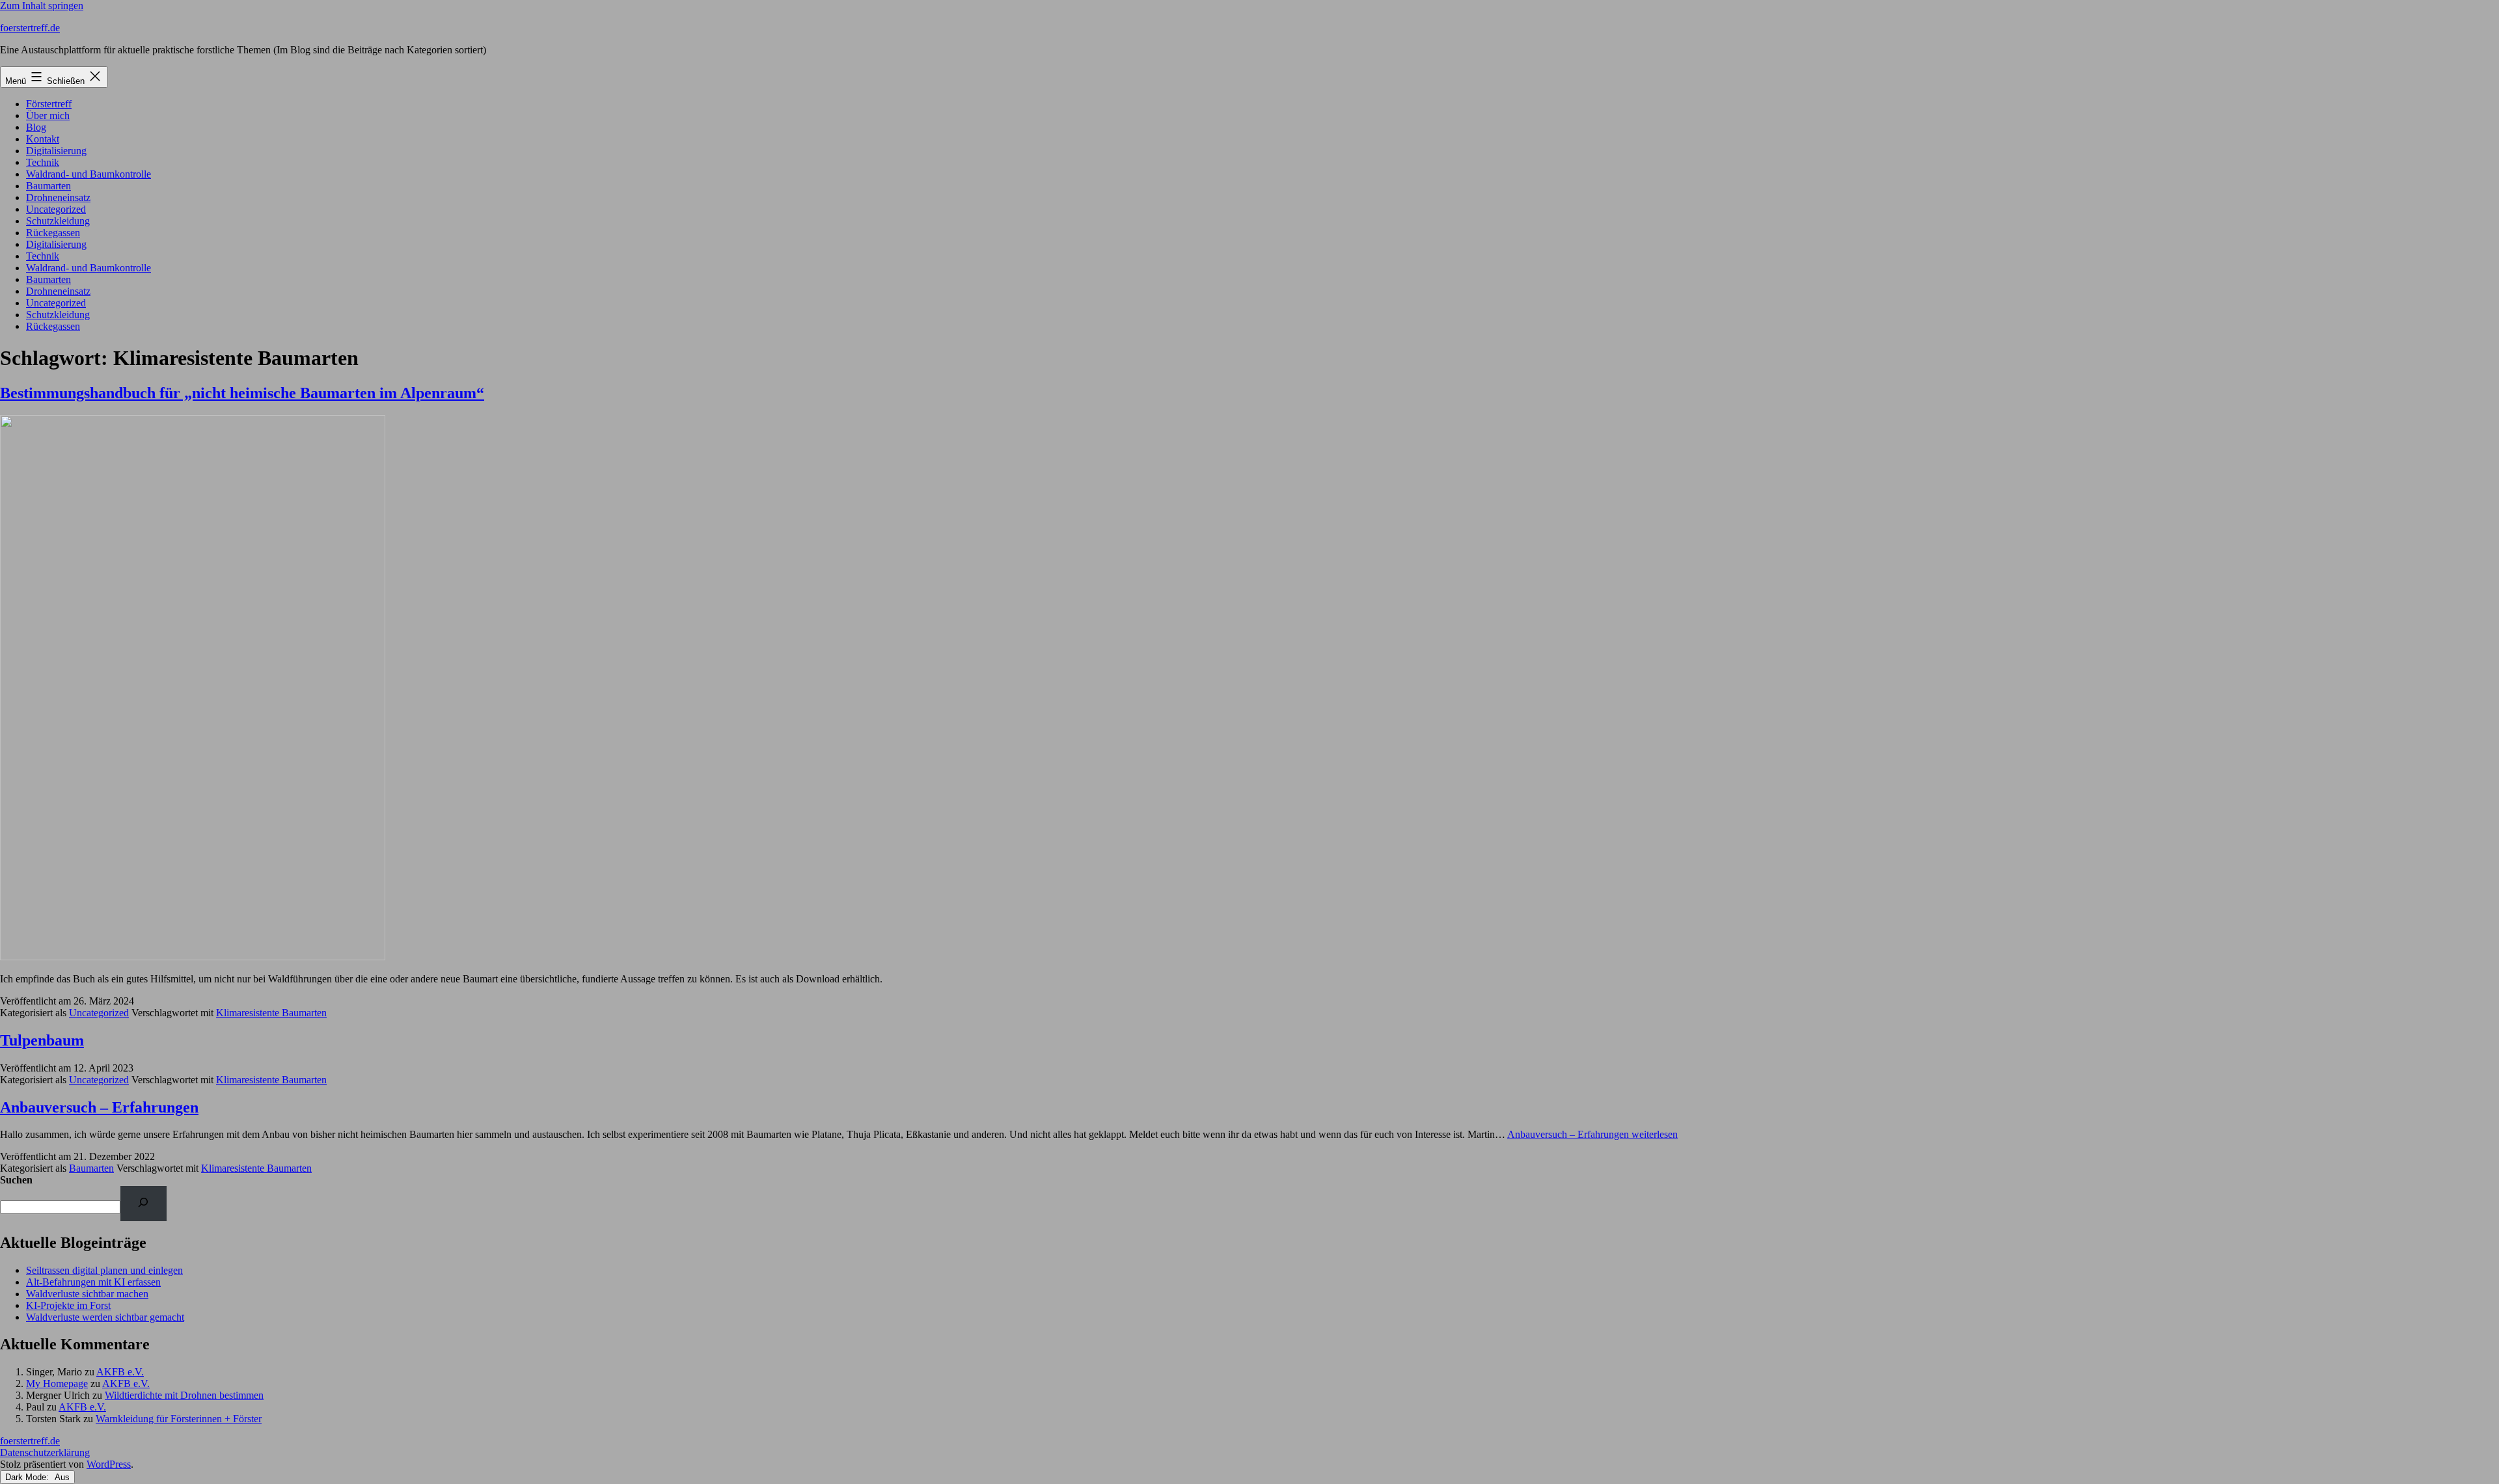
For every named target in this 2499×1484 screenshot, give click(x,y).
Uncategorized (56, 209)
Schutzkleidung (58, 221)
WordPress (109, 1464)
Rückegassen (53, 233)
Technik (43, 162)
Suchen (16, 1180)
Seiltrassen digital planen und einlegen (104, 1270)
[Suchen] (143, 1203)
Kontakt (43, 139)
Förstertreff (49, 104)
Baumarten (48, 186)
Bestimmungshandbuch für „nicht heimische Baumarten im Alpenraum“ (242, 393)
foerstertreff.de (30, 28)
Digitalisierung (56, 151)
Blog (36, 127)
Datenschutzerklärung (45, 1452)
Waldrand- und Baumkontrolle (89, 174)
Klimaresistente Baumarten (271, 1013)
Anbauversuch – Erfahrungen (99, 1107)
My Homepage (57, 1383)
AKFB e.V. (120, 1372)
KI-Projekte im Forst (68, 1305)
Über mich (48, 115)
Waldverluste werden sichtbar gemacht (105, 1317)
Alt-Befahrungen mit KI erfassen (93, 1282)
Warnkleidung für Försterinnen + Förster (179, 1419)
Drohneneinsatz (58, 197)
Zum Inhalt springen (42, 6)
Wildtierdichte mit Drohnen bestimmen (184, 1395)
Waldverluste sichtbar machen (87, 1294)
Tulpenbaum (42, 1040)
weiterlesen (1592, 1134)
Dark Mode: (28, 1477)
